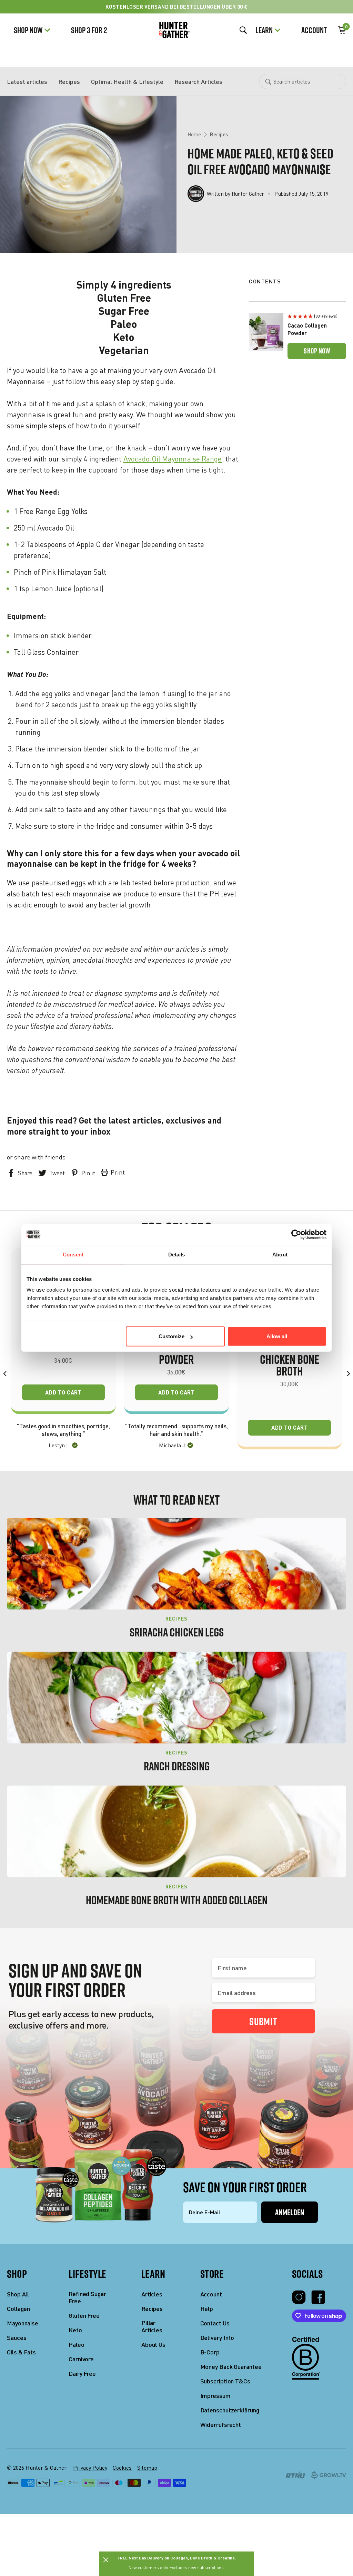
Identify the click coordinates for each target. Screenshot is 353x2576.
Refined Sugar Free (87, 2298)
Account (314, 30)
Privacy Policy (90, 2468)
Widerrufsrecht (221, 2425)
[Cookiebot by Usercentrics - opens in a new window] (296, 1234)
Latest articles (27, 81)
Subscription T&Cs (225, 2381)
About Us (153, 2345)
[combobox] (303, 81)
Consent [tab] (73, 1254)
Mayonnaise (23, 2323)
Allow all (277, 1336)
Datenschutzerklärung (230, 2410)
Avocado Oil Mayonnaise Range (173, 459)
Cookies (122, 2468)
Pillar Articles (152, 2327)
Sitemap (147, 2468)
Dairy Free (82, 2374)
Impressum (215, 2396)
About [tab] (280, 1254)
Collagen (18, 2309)
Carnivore (81, 2359)
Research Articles (198, 81)
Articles (152, 2294)
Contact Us (215, 2323)
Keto (75, 2330)
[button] (317, 316)
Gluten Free (84, 2316)
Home (194, 134)
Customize (172, 1336)
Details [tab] (177, 1254)
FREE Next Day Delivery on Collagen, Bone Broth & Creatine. (177, 2558)
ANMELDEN (290, 2212)
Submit (263, 2021)
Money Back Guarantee (231, 2367)
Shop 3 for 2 (89, 30)
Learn (264, 30)
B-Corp (210, 2352)
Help (207, 2309)
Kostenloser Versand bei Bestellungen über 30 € (177, 7)
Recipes (69, 81)
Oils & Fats (21, 2352)
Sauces (17, 2338)
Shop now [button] (317, 351)
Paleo (77, 2345)
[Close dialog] (106, 2560)
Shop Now (28, 30)
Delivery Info (217, 2338)
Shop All (18, 2294)
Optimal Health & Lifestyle (127, 81)
